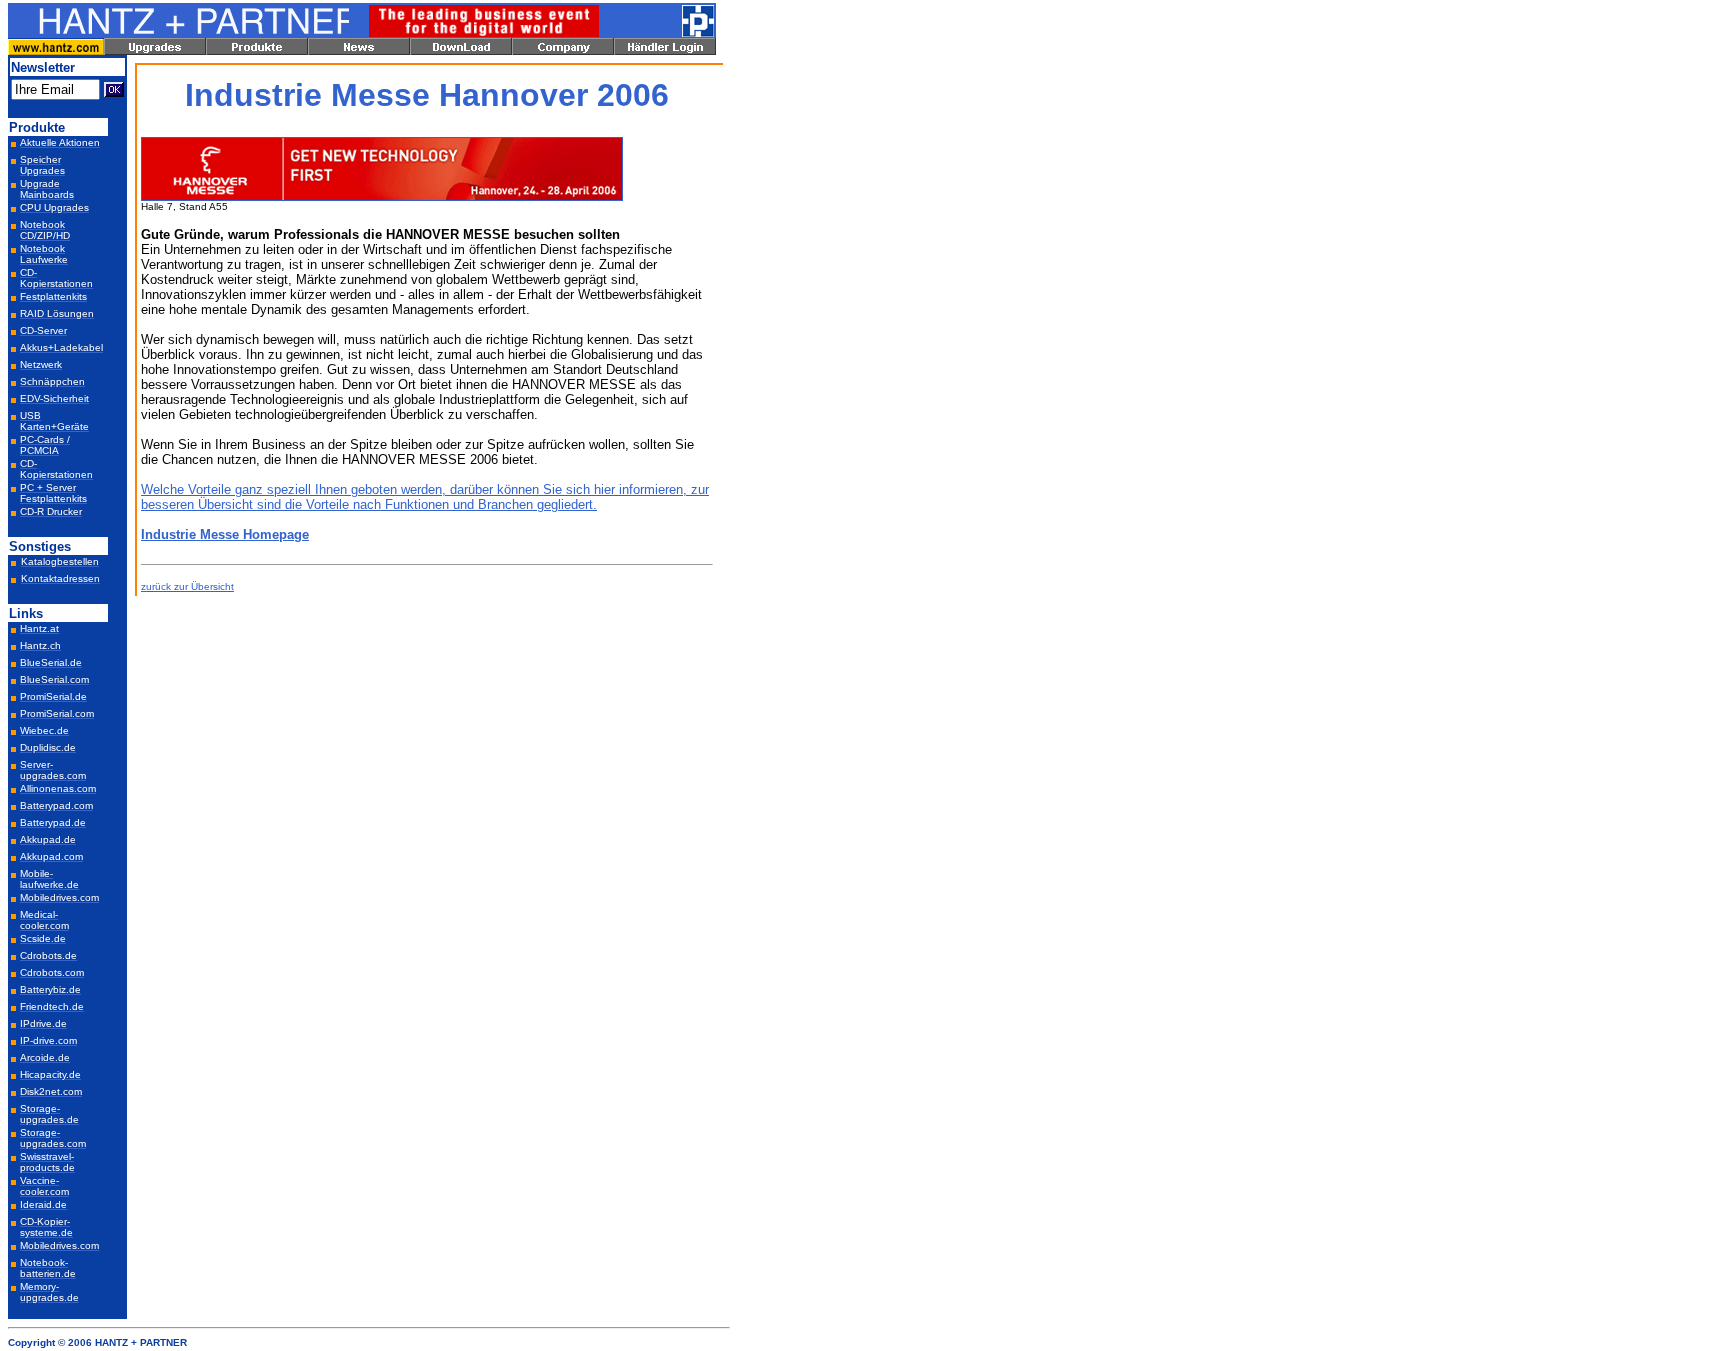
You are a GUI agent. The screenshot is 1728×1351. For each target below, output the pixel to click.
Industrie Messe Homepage (225, 534)
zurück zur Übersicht (187, 586)
